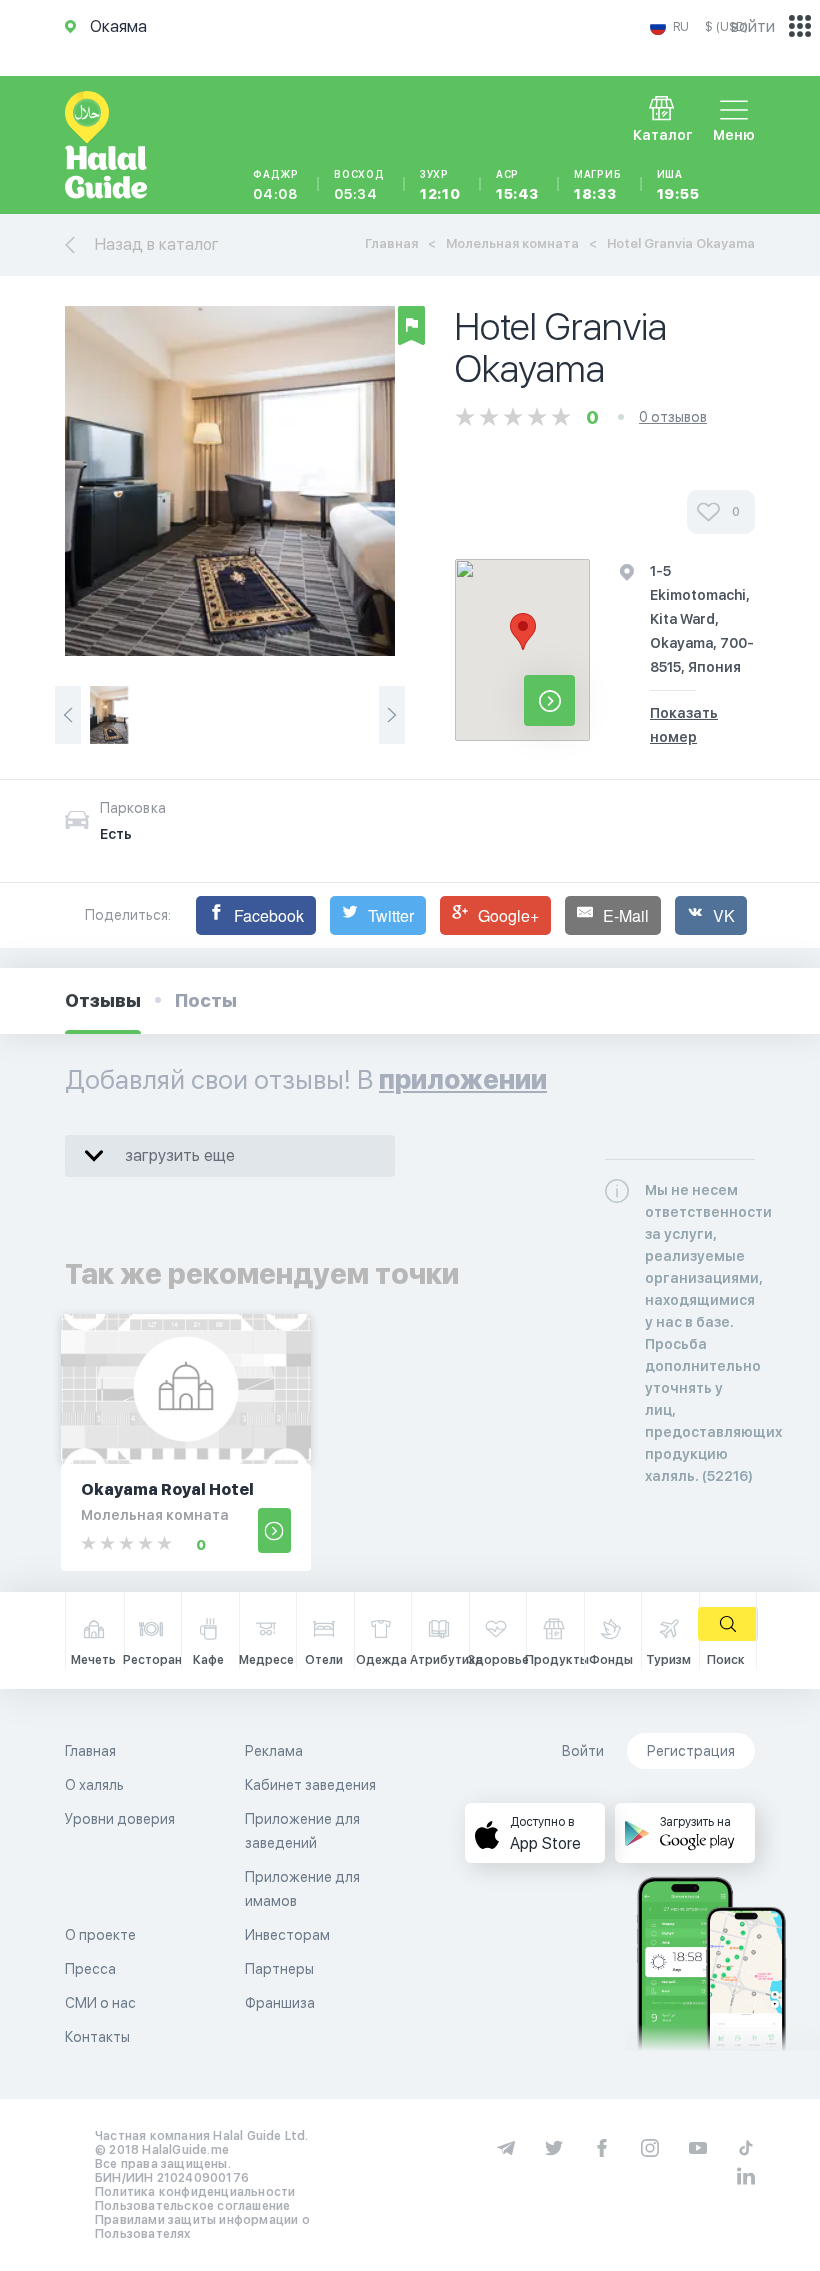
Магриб (598, 185)
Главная (391, 243)
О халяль (94, 1785)
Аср (517, 185)
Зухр (440, 185)
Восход (359, 185)
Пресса (90, 1969)
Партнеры (279, 1969)
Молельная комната (512, 243)
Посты (206, 1000)
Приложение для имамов (302, 1889)
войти (753, 26)
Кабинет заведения (310, 1785)
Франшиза (280, 2003)
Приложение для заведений (302, 1831)
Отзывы (103, 1000)
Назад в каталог (157, 244)
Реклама (274, 1751)
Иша (678, 185)
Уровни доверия (120, 1819)
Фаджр (276, 185)
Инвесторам (287, 1935)
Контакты (97, 2037)
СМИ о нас (100, 2003)
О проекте (100, 1935)
